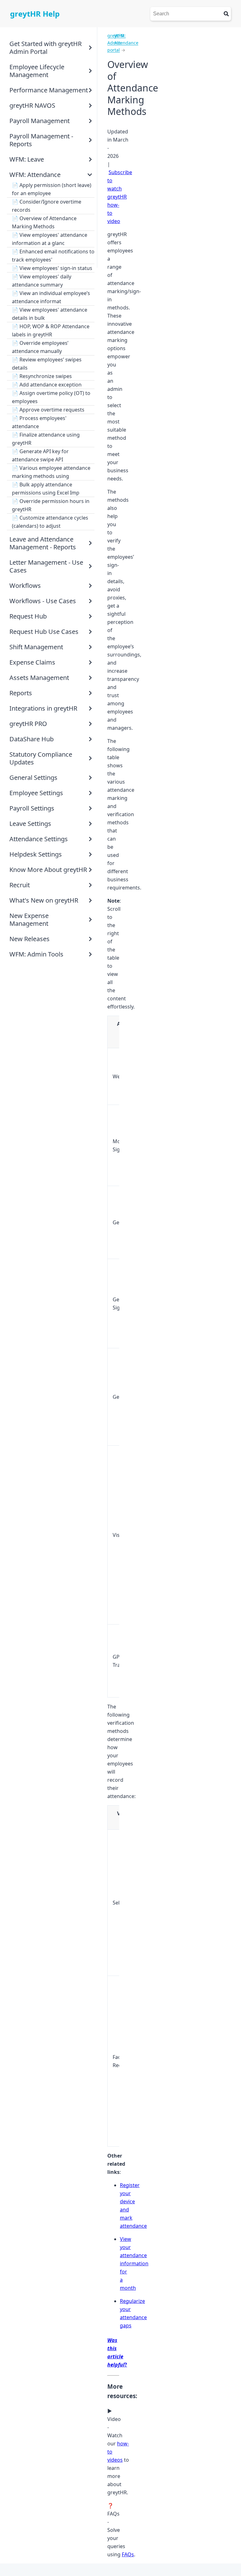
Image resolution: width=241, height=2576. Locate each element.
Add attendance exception (51, 385)
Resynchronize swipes (46, 376)
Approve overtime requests (52, 410)
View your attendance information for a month (134, 2263)
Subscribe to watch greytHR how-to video (120, 197)
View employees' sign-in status (56, 268)
